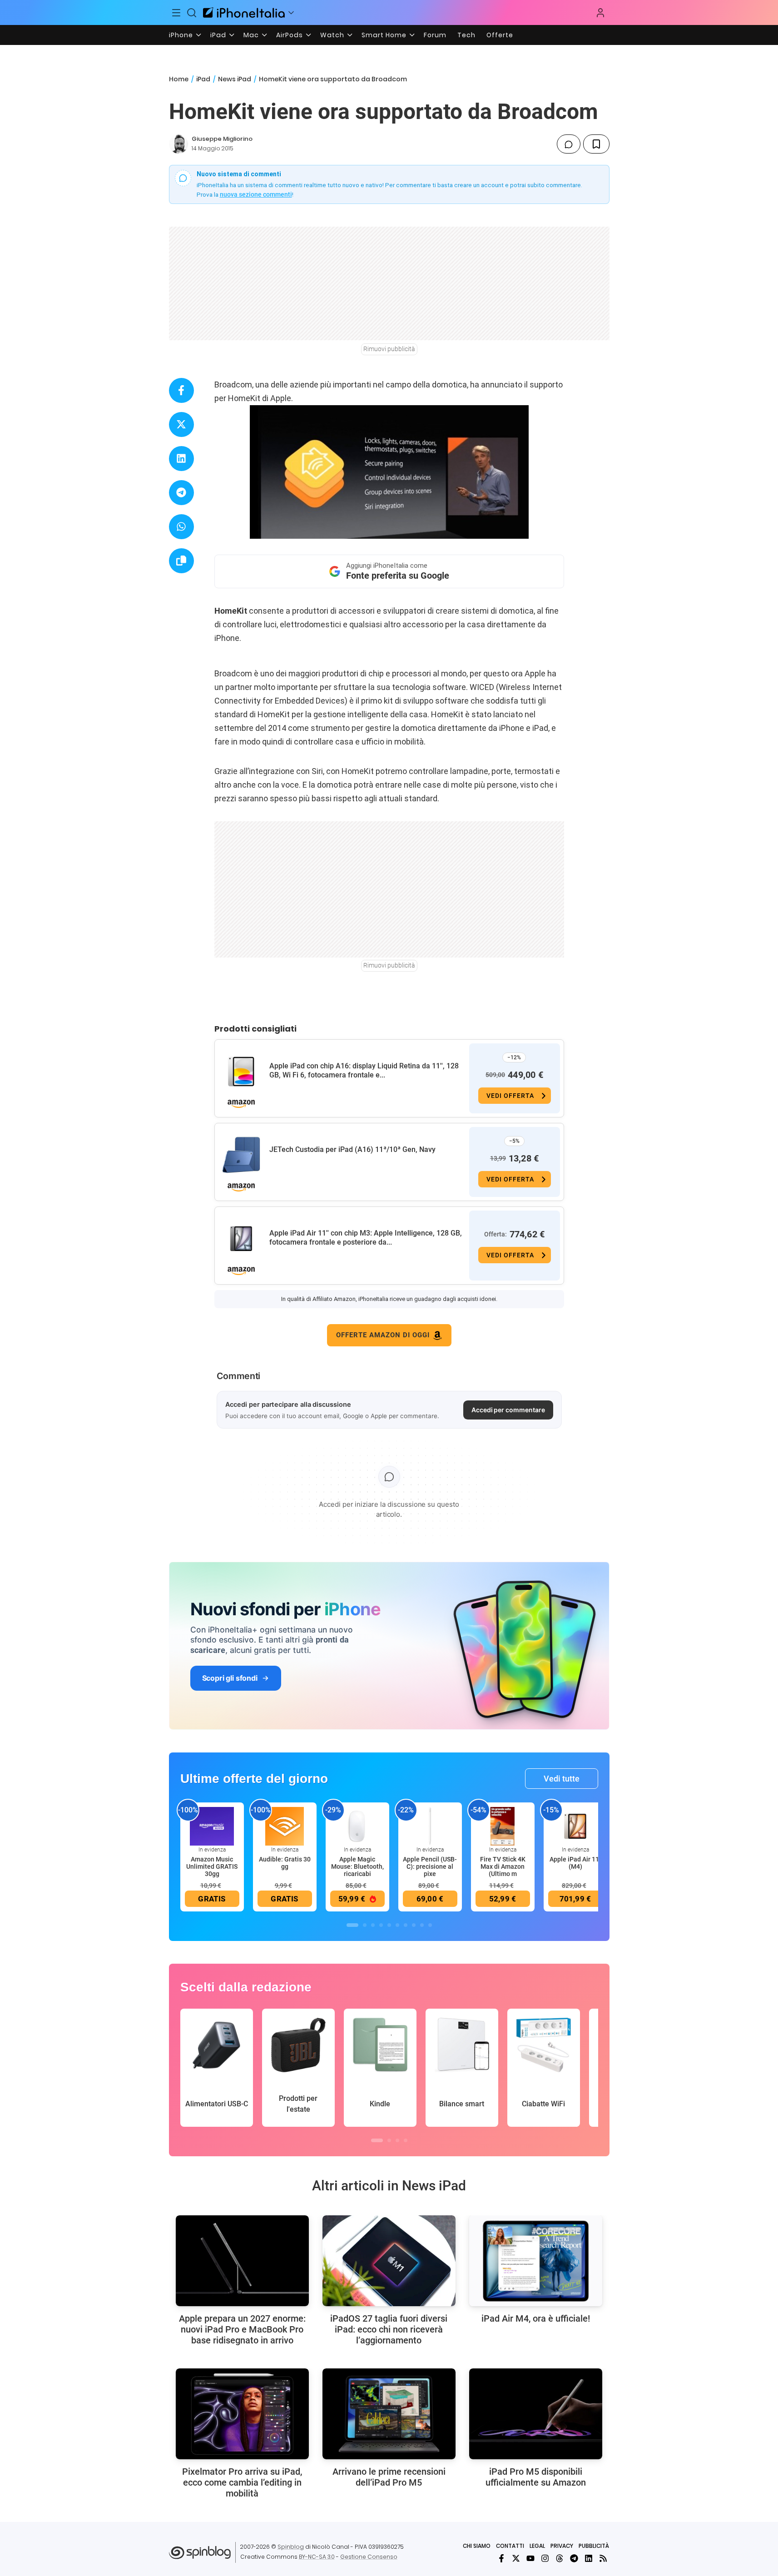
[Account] (600, 13)
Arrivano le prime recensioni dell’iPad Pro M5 (389, 2477)
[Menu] (177, 13)
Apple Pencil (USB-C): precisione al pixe (430, 1866)
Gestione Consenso (369, 2557)
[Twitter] (516, 2558)
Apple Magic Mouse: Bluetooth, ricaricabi (357, 1866)
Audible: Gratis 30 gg (285, 1863)
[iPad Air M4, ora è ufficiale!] (536, 2261)
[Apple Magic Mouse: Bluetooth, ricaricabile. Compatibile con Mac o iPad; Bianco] (357, 1826)
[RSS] (603, 2558)
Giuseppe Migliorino (222, 139)
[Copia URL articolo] (181, 561)
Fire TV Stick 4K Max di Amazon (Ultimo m (503, 1866)
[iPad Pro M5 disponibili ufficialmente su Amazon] (536, 2414)
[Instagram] (545, 2558)
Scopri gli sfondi (230, 1678)
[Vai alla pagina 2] (365, 1925)
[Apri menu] (291, 13)
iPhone (181, 35)
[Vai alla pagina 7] (406, 1925)
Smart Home (384, 35)
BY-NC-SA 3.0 (317, 2557)
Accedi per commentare (508, 1410)
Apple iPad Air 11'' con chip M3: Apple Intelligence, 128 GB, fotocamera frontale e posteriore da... (366, 1238)
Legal (537, 2546)
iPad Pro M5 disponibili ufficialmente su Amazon (536, 2477)
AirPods (290, 35)
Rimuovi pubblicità (389, 349)
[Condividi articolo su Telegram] (181, 493)
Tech (466, 35)
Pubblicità (594, 2546)
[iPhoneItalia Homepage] (244, 12)
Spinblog (291, 2547)
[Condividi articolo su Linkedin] (181, 459)
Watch (332, 35)
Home (179, 79)
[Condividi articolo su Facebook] (181, 390)
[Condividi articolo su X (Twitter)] (181, 424)
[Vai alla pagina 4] (381, 1925)
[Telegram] (574, 2558)
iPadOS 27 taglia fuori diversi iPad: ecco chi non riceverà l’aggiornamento (389, 2329)
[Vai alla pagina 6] (397, 1925)
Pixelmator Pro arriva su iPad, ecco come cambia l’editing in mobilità (242, 2482)
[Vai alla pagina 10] (430, 1925)
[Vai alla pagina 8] (414, 1925)
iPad (218, 35)
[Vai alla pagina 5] (389, 1925)
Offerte (500, 35)
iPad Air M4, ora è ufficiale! (536, 2318)
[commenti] (569, 144)
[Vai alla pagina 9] (422, 1925)
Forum (435, 35)
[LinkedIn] (589, 2558)
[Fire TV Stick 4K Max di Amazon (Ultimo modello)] (503, 1826)
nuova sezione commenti (256, 194)
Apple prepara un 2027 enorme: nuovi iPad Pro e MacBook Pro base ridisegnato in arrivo (242, 2329)
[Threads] (560, 2558)
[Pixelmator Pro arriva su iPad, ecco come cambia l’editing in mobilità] (242, 2414)
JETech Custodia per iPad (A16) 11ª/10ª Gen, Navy (352, 1149)
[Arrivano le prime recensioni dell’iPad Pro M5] (389, 2414)
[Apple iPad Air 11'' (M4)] (575, 1826)
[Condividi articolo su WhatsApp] (181, 527)
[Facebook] (501, 2558)
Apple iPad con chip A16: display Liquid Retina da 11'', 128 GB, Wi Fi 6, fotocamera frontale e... (364, 1070)
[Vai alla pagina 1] (352, 1925)
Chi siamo (477, 2546)
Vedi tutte (562, 1779)
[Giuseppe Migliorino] (178, 144)
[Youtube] (530, 2558)
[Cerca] (192, 13)
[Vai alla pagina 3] (373, 1925)
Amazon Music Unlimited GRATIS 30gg (212, 1866)
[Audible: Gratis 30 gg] (285, 1826)
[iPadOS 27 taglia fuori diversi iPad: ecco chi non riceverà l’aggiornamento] (389, 2261)
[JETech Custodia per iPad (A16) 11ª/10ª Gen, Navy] (241, 1155)
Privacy (562, 2546)
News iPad (235, 79)
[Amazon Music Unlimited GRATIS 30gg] (212, 1826)
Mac (251, 35)
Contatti (510, 2546)
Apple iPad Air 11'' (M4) (575, 1863)
